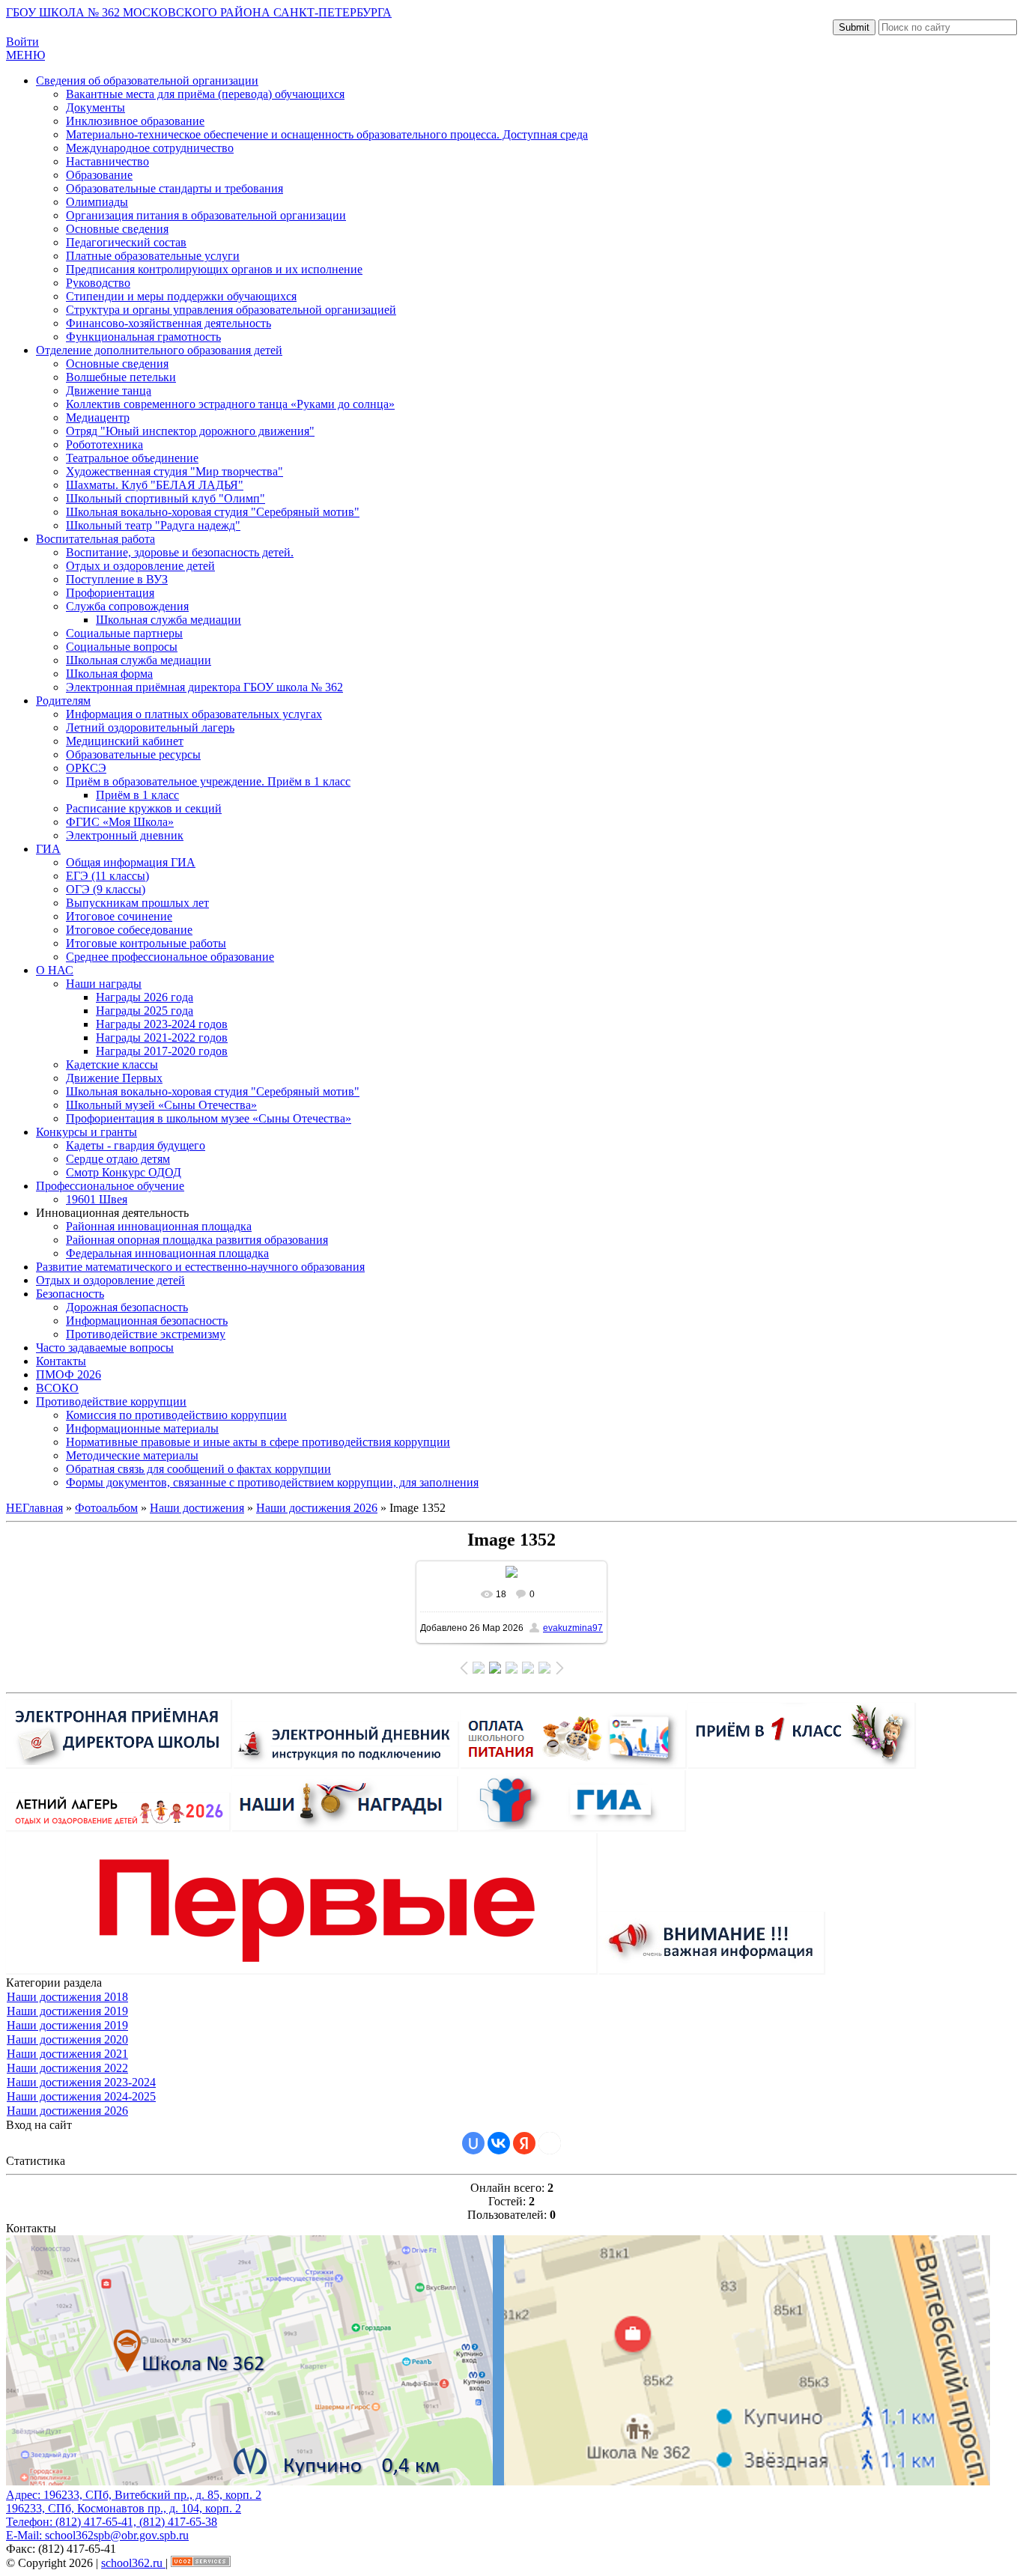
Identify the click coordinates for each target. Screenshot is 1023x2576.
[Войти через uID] (473, 2143)
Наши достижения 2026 (317, 1508)
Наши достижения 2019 (67, 2011)
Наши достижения (197, 1508)
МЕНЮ (25, 55)
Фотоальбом (106, 1508)
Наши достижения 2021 (67, 2054)
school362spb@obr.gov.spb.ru (117, 2535)
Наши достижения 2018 (67, 1997)
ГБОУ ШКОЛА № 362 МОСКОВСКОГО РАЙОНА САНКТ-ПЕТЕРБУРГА (199, 12)
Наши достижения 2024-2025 (81, 2096)
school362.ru (133, 2563)
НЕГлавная (34, 1508)
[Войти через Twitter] (550, 2143)
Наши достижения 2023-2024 (81, 2082)
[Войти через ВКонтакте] (499, 2143)
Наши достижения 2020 (67, 2039)
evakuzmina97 (573, 1628)
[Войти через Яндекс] (524, 2143)
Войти (22, 42)
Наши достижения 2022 (67, 2068)
